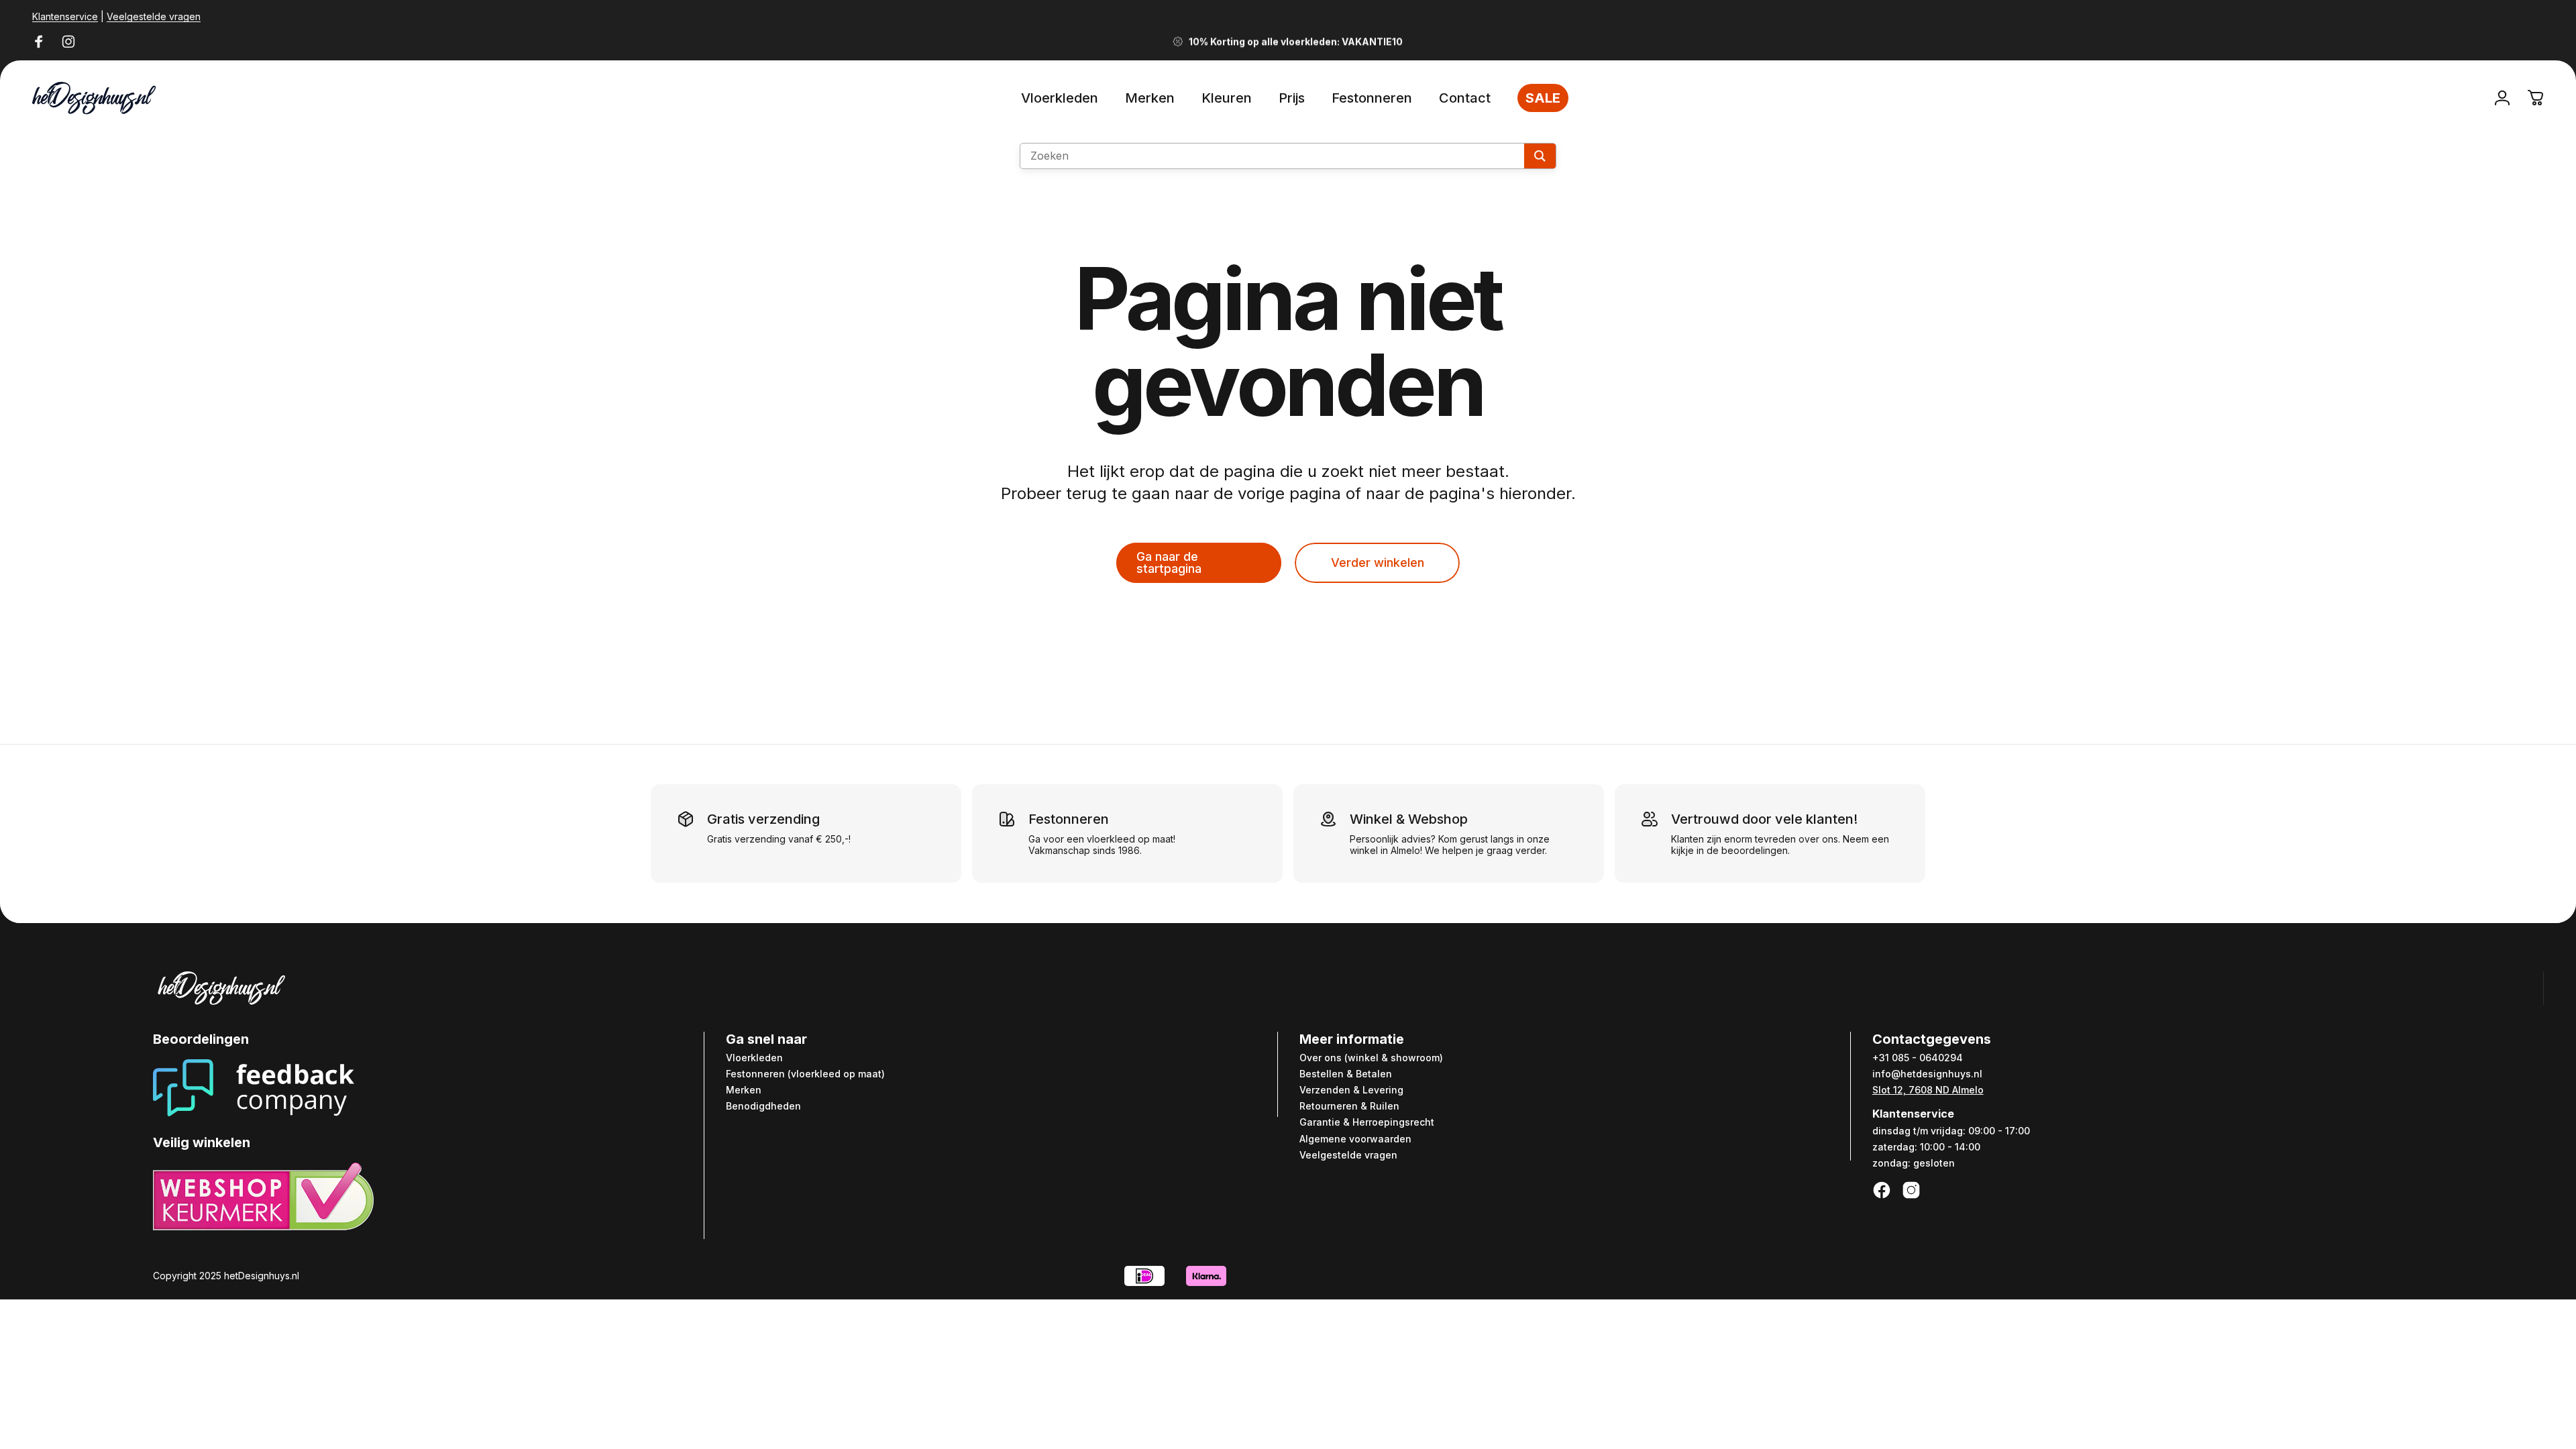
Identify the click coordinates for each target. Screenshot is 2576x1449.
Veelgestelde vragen (154, 16)
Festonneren (1069, 819)
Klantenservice (65, 16)
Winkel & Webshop (1409, 819)
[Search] (1540, 156)
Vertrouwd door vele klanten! (1764, 819)
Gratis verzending (763, 819)
